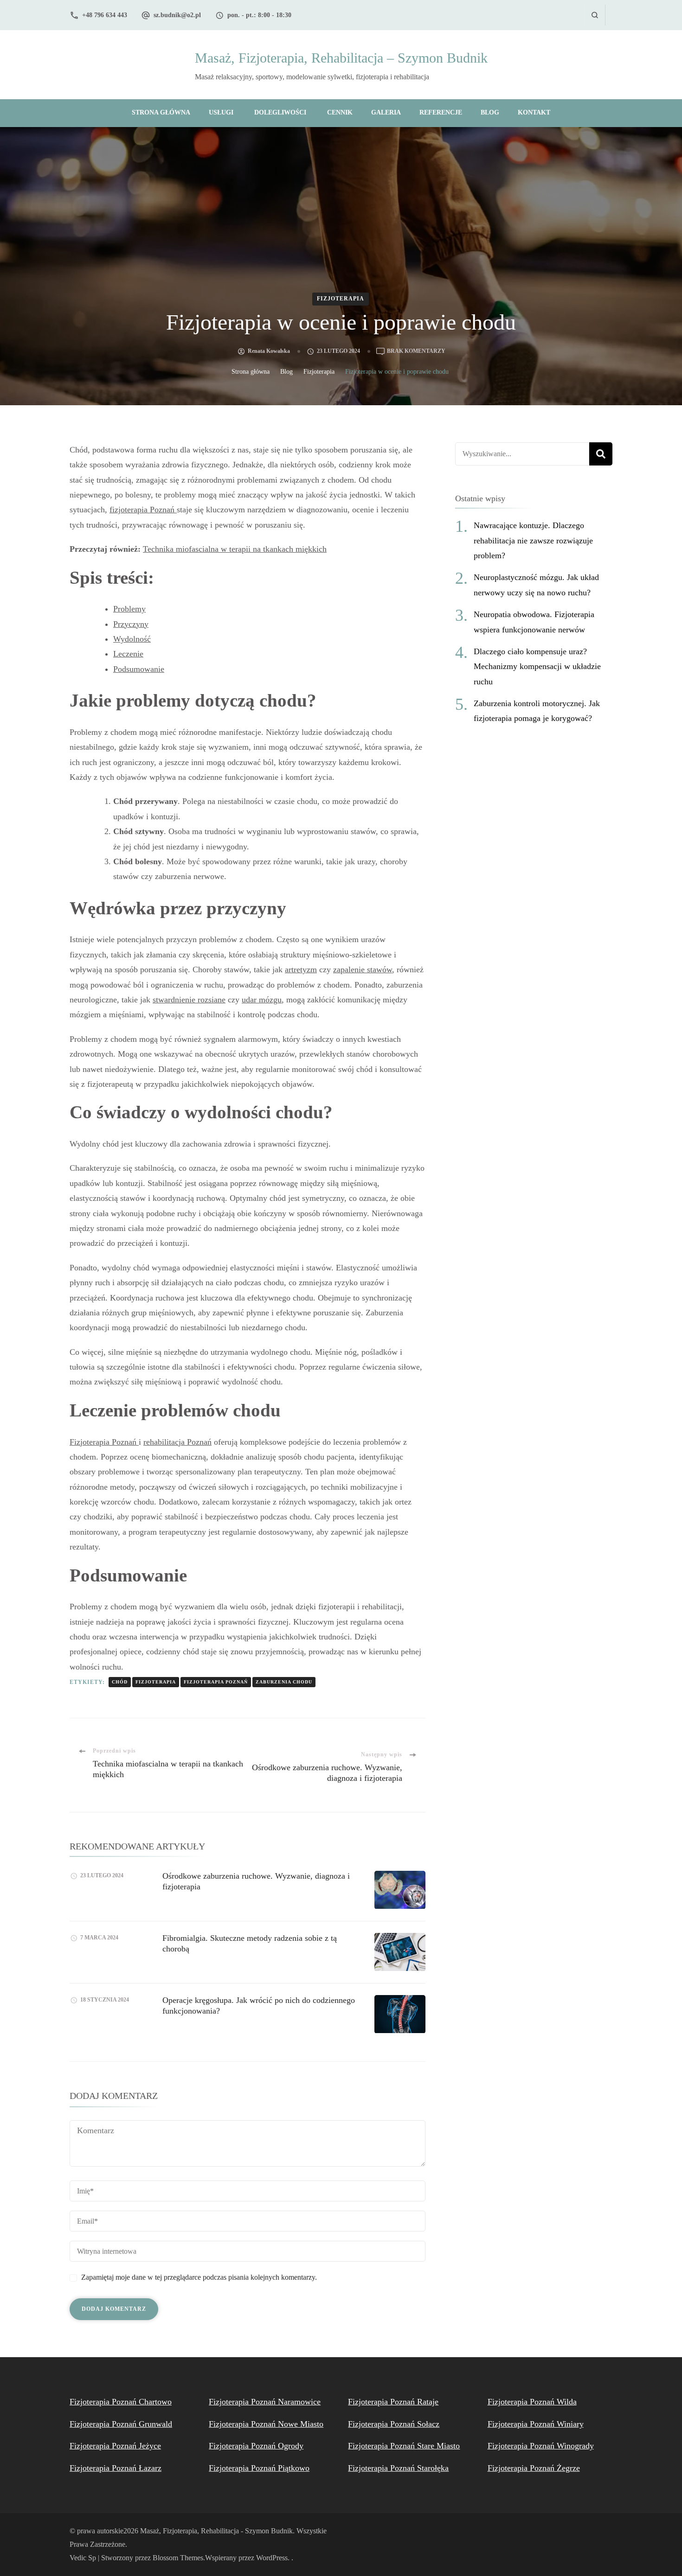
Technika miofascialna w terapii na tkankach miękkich (235, 549)
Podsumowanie (139, 669)
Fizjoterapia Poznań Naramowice (265, 2402)
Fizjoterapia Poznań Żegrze (534, 2468)
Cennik (340, 112)
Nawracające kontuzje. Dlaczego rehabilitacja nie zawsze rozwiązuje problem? (533, 540)
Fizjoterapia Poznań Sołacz (394, 2424)
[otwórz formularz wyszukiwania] (595, 15)
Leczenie (128, 654)
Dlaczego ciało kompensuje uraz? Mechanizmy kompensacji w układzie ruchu (537, 666)
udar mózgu (262, 1000)
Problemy (129, 609)
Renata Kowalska (269, 351)
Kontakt (534, 112)
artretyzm (301, 969)
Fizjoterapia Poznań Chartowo (121, 2402)
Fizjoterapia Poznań (104, 1442)
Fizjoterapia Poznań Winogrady (541, 2446)
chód (120, 1682)
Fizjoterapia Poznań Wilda (532, 2402)
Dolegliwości (280, 112)
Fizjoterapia (341, 299)
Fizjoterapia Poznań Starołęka (398, 2468)
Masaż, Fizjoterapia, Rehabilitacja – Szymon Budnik (341, 58)
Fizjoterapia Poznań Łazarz (116, 2468)
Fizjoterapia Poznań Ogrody (256, 2446)
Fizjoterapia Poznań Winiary (536, 2424)
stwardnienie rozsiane (189, 1000)
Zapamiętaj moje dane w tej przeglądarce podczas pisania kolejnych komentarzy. (199, 2277)
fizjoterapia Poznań (143, 510)
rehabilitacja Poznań (177, 1442)
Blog (490, 112)
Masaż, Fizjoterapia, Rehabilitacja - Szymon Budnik (216, 2531)
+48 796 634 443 (105, 15)
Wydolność (132, 639)
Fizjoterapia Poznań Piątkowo (259, 2468)
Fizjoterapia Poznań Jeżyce (115, 2446)
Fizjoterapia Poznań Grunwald (121, 2424)
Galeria (386, 112)
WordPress (272, 2558)
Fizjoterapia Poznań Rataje (393, 2402)
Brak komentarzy (416, 352)
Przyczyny (131, 624)
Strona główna (161, 112)
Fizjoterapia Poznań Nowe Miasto (266, 2424)
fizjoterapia (156, 1682)
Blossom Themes (178, 2558)
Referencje (441, 112)
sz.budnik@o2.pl (177, 15)
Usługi (221, 112)
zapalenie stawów (363, 969)
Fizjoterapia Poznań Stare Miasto (404, 2446)
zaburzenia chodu (284, 1682)
